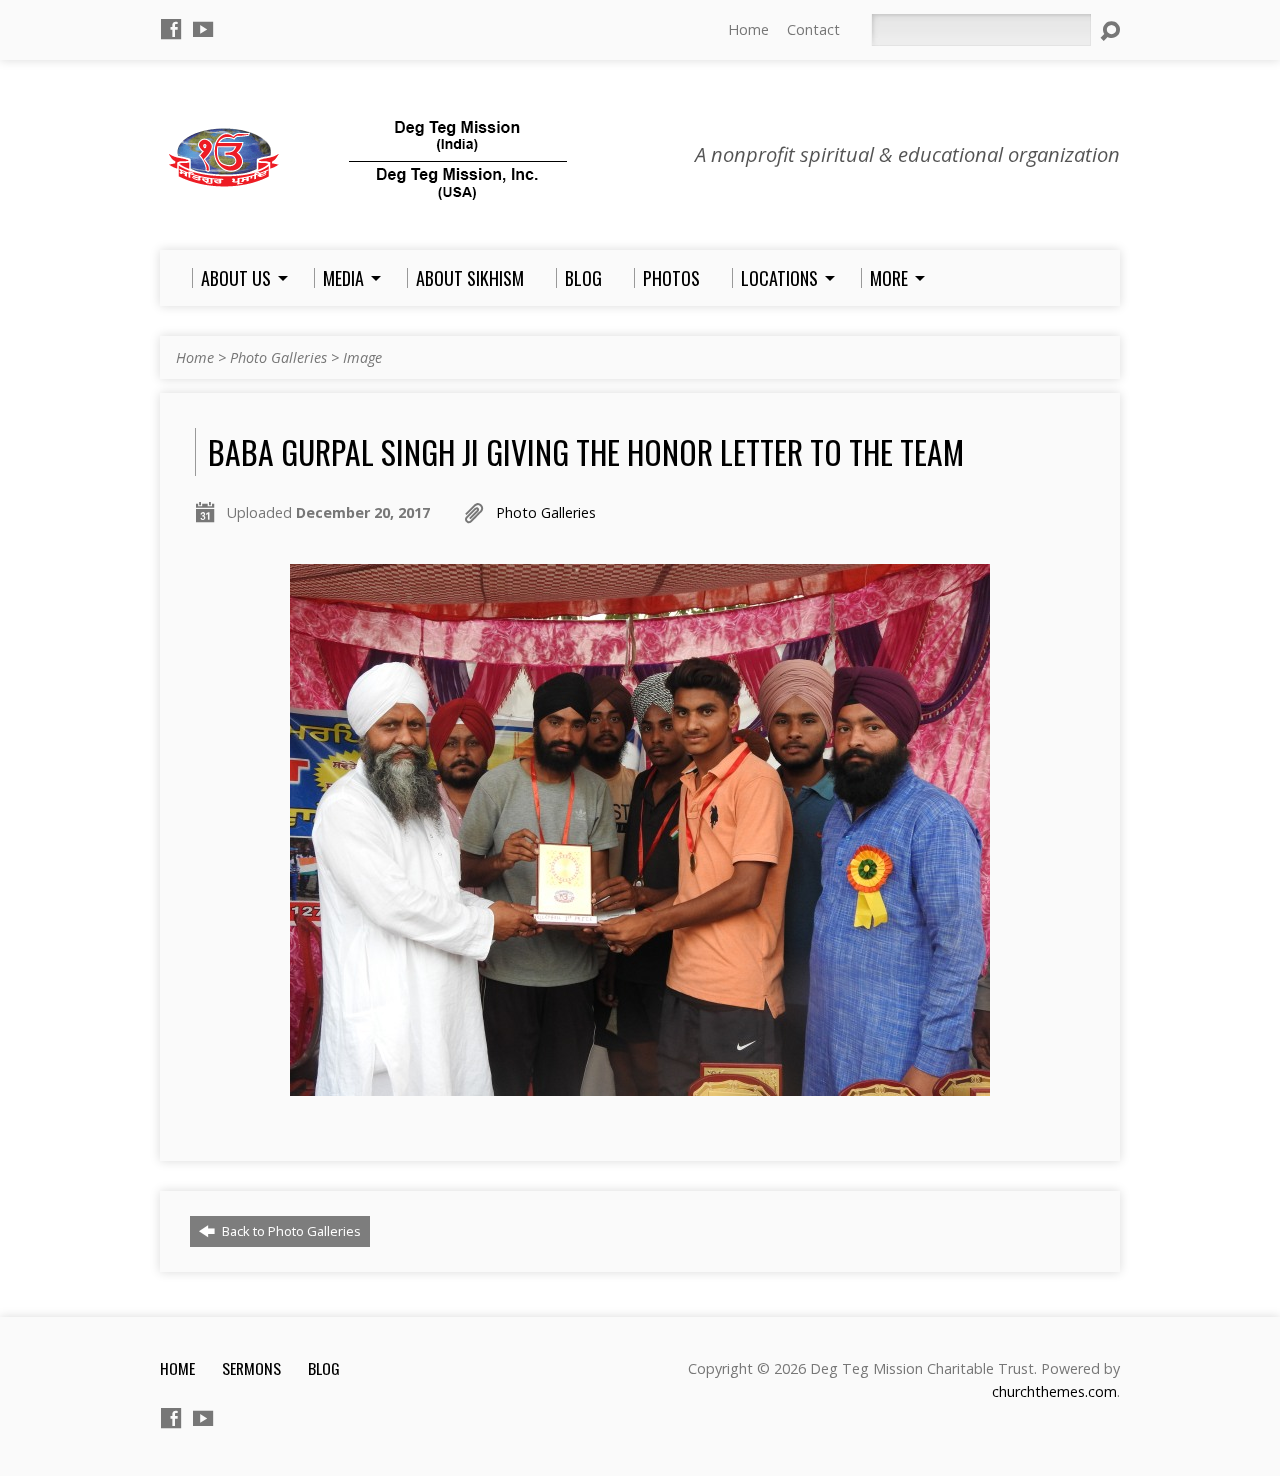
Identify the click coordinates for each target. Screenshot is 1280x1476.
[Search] (1110, 31)
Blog (324, 1368)
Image (362, 357)
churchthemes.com (1054, 1391)
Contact (813, 29)
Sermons (251, 1368)
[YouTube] (203, 29)
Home (748, 29)
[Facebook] (171, 29)
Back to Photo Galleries (290, 1231)
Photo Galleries (278, 357)
